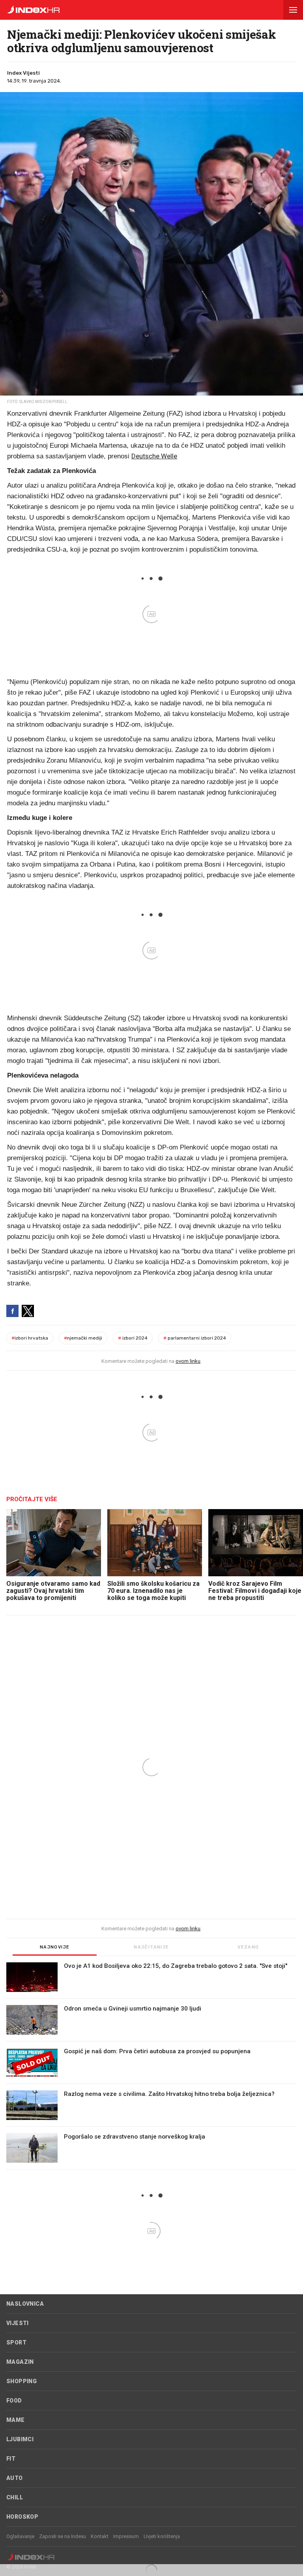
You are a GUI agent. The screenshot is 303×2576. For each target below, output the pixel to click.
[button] (293, 10)
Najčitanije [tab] (151, 1947)
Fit (11, 2459)
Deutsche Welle (154, 456)
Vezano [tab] (248, 1947)
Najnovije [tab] (55, 1947)
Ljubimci (20, 2439)
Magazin (20, 2362)
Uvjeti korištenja (162, 2536)
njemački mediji (83, 1338)
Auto (15, 2478)
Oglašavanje (20, 2536)
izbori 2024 (133, 1338)
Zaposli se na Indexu (63, 2536)
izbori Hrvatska (30, 1338)
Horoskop (22, 2517)
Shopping (22, 2381)
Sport (16, 2342)
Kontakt (100, 2536)
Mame (16, 2420)
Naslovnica (25, 2304)
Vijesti (18, 2323)
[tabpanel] (151, 2066)
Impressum (126, 2536)
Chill (15, 2497)
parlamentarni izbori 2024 (195, 1338)
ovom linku (188, 1361)
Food (14, 2401)
